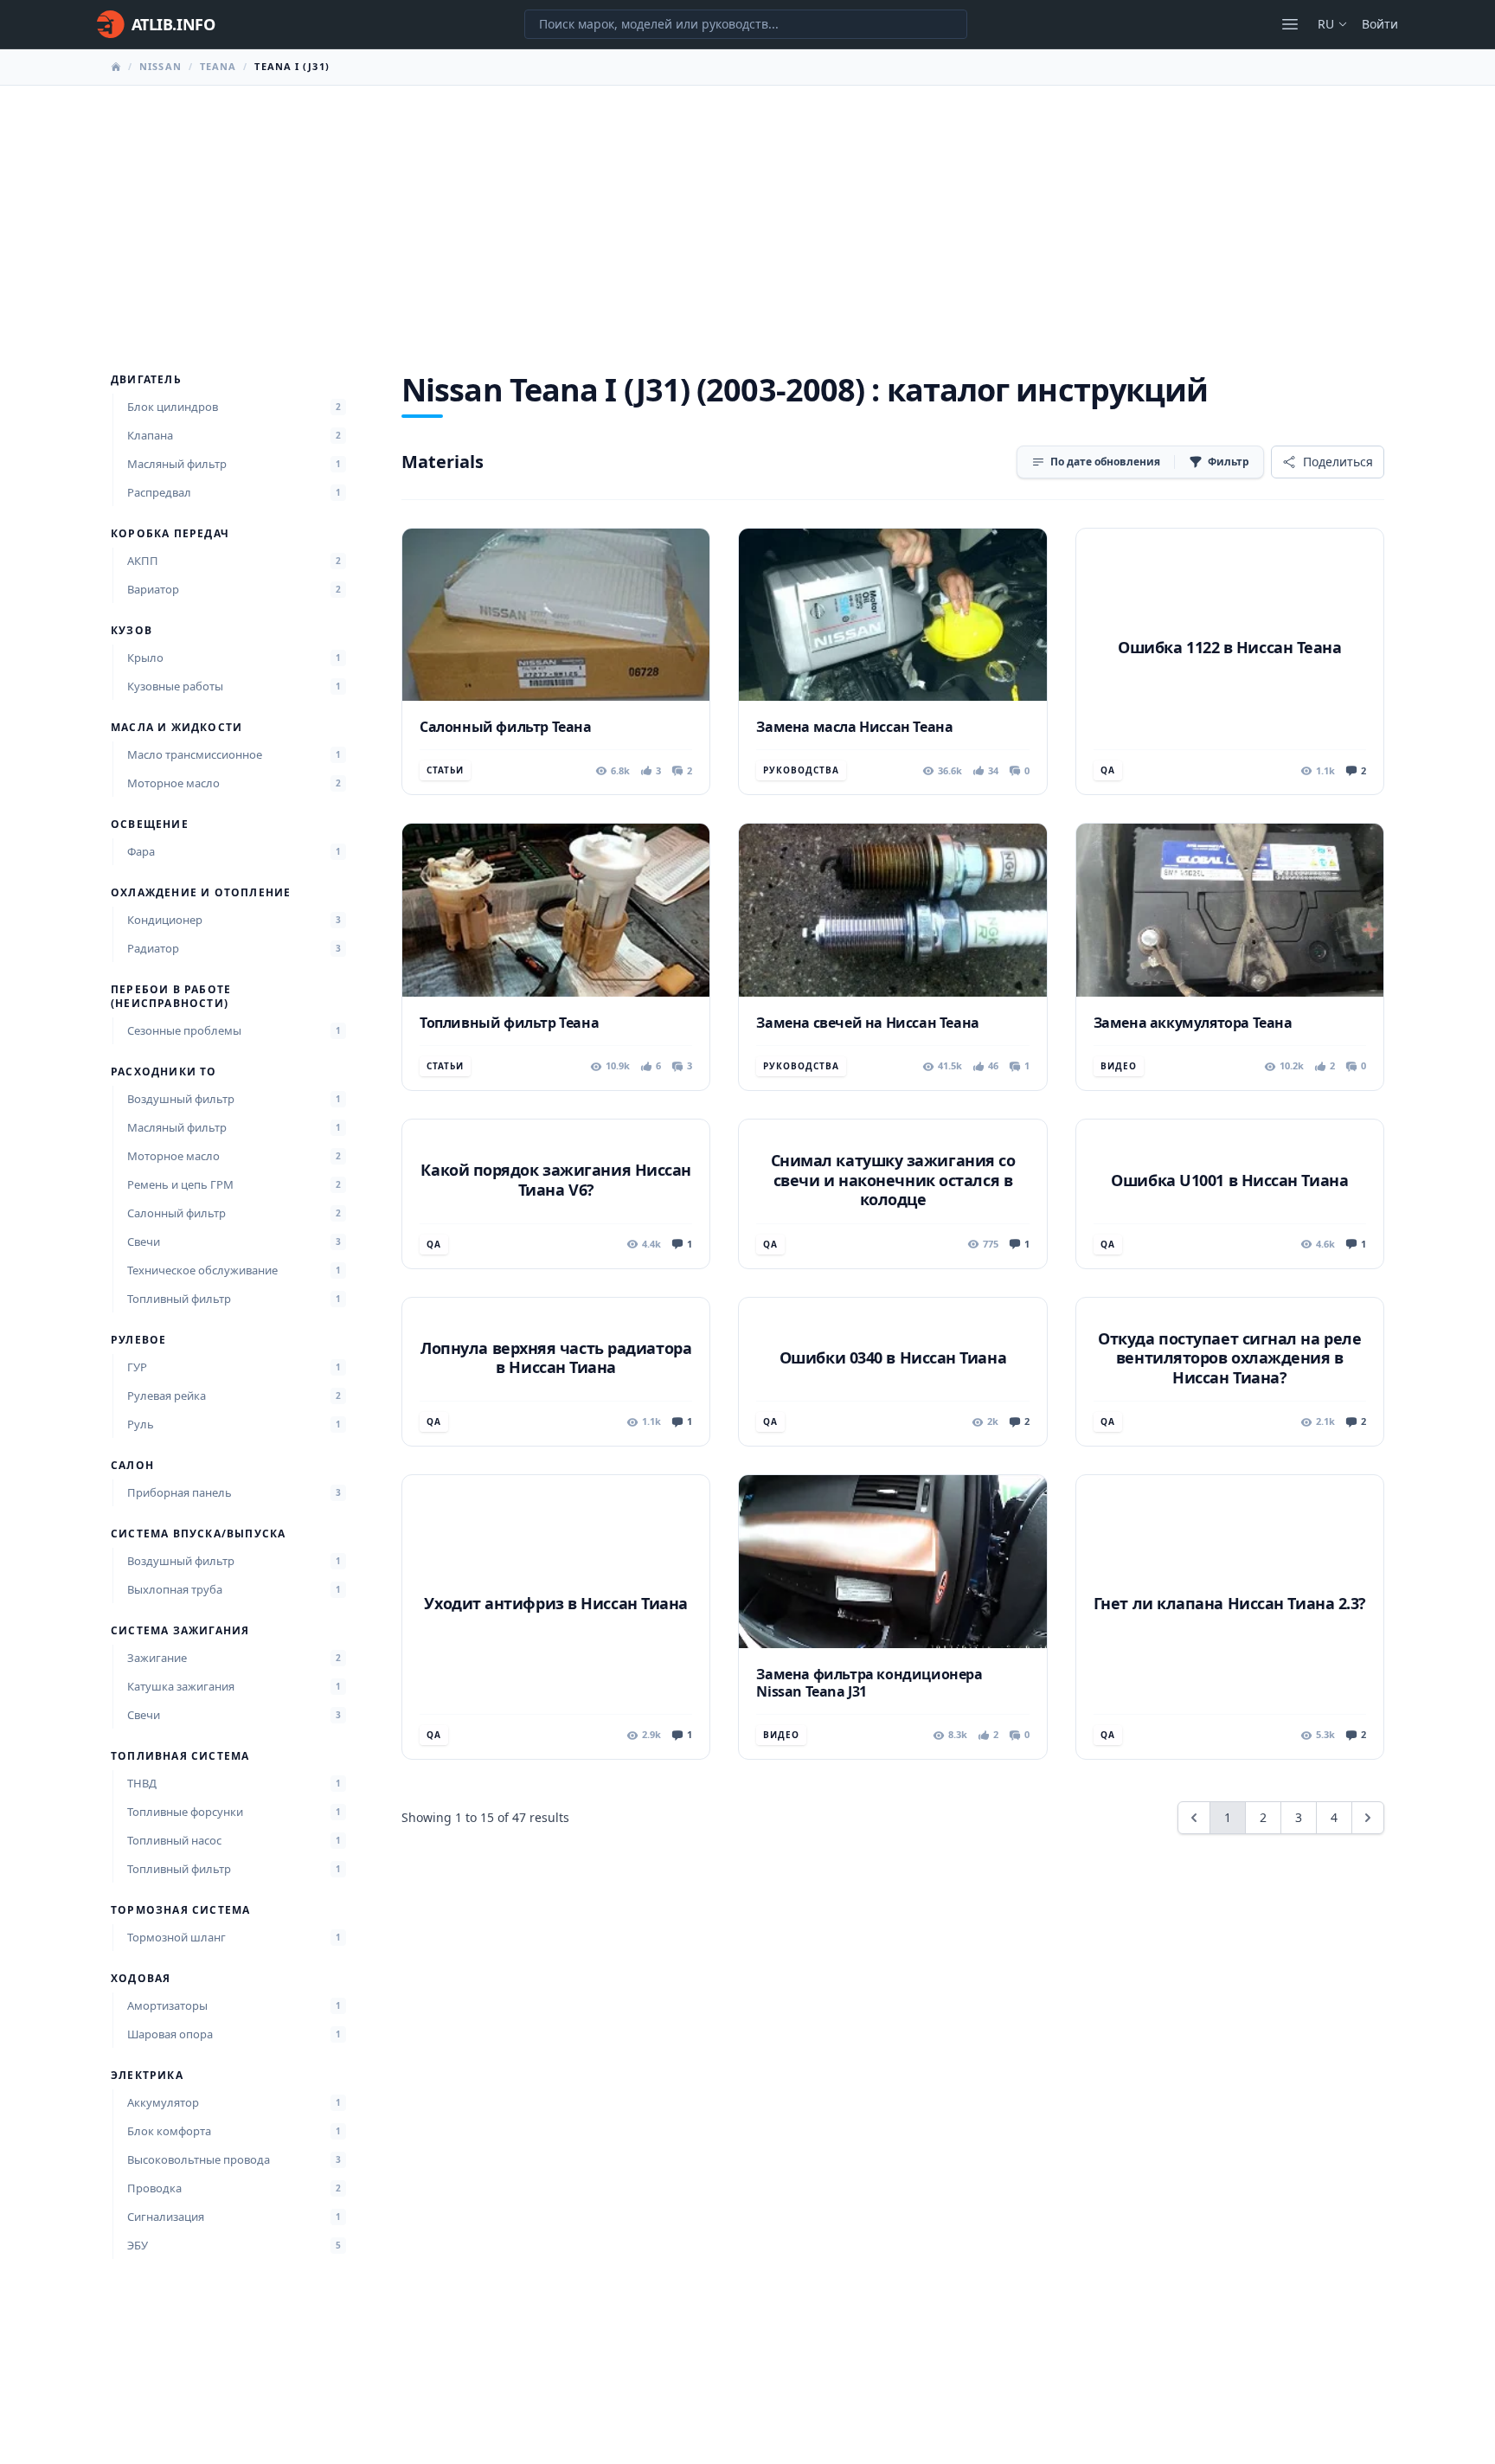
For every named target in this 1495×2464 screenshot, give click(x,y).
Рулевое (138, 1340)
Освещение (150, 825)
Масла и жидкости (176, 728)
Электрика (147, 2076)
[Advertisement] (747, 215)
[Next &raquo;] (1368, 1818)
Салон (132, 1466)
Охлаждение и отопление (201, 893)
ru (1326, 24)
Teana (218, 66)
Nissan (160, 66)
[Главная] (116, 67)
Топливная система (180, 1756)
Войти (1380, 24)
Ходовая (141, 1979)
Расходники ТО (164, 1072)
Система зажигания (180, 1631)
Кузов (132, 631)
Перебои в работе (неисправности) (171, 997)
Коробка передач (170, 534)
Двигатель (146, 380)
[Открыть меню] (1290, 24)
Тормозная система (180, 1910)
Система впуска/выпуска (198, 1534)
